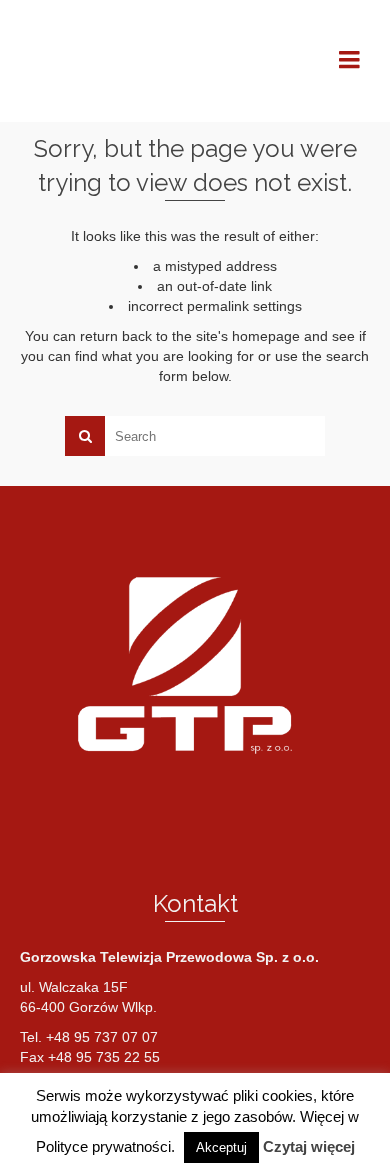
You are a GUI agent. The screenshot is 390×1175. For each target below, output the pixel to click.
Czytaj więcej (309, 1146)
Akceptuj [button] (221, 1147)
